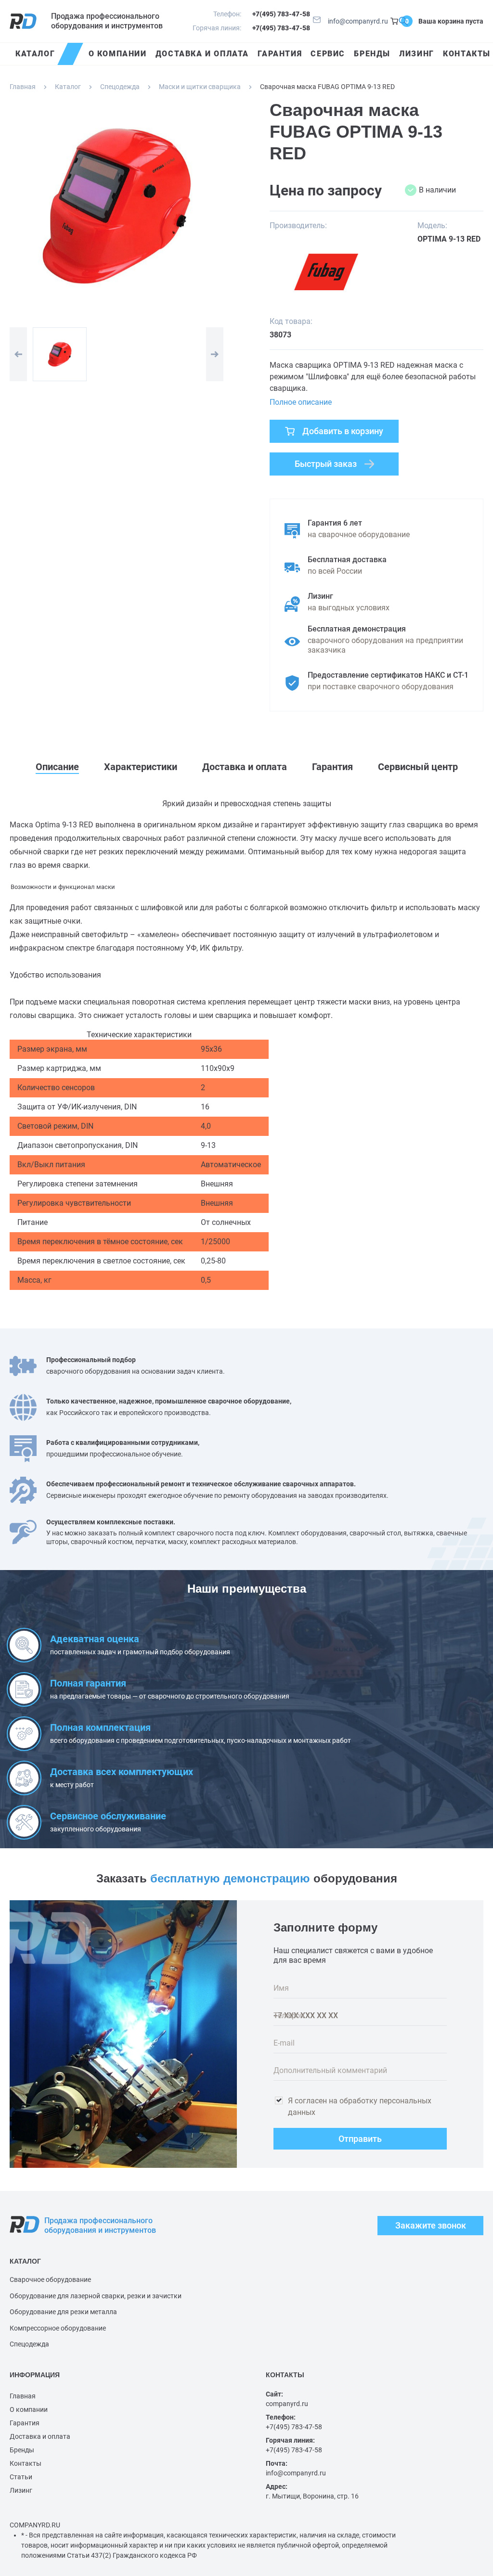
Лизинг (21, 2490)
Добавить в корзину (343, 431)
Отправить (360, 2139)
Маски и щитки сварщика (200, 87)
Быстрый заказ (326, 464)
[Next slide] (215, 354)
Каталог (68, 87)
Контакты (26, 2463)
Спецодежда (120, 87)
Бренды (22, 2450)
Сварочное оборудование (50, 2280)
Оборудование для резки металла (63, 2312)
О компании (29, 2409)
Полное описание (301, 402)
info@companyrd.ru (357, 21)
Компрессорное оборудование (58, 2328)
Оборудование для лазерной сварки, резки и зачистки (96, 2296)
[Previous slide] (18, 354)
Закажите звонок (431, 2225)
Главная (23, 87)
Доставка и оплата (40, 2436)
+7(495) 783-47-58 (281, 14)
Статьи (21, 2477)
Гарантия (25, 2423)
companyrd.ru (287, 2404)
